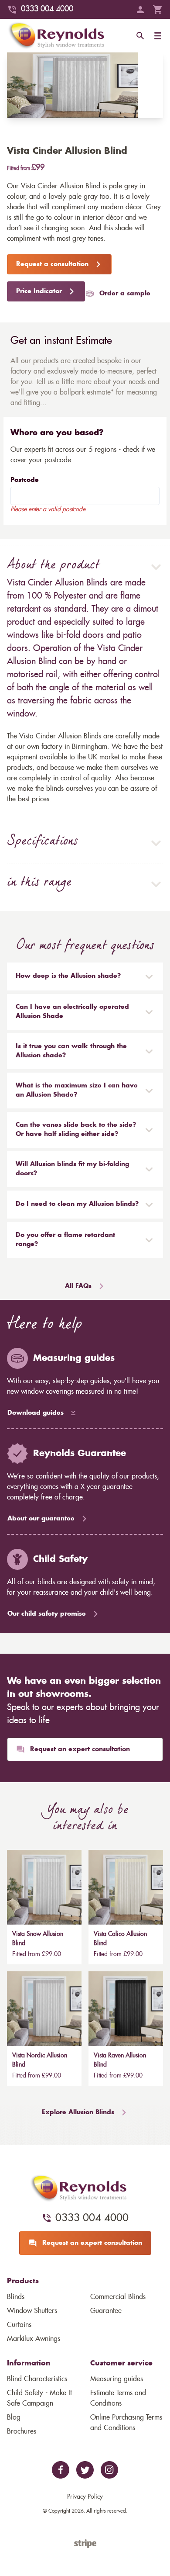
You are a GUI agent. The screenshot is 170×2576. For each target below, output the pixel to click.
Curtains (19, 2325)
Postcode (25, 480)
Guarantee (106, 2311)
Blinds (16, 2297)
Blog (14, 2417)
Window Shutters (32, 2311)
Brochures (22, 2431)
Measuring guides (117, 2379)
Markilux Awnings (34, 2339)
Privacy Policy (85, 2497)
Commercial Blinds (118, 2297)
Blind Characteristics (37, 2379)
